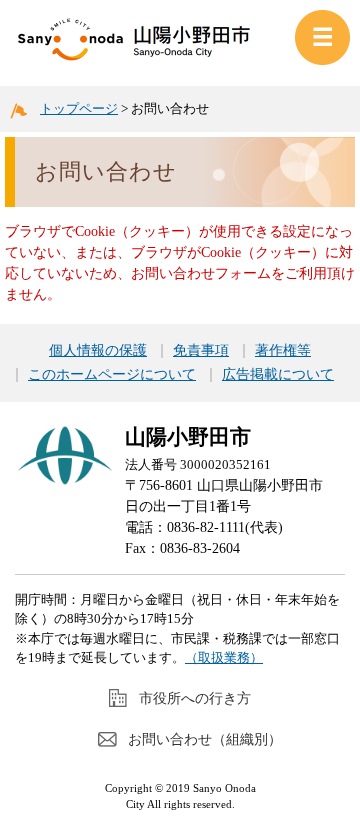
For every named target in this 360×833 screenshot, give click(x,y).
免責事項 (201, 351)
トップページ (79, 108)
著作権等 (283, 351)
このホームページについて (112, 375)
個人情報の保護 (98, 351)
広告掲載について (278, 375)
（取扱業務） (224, 657)
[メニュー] (322, 37)
